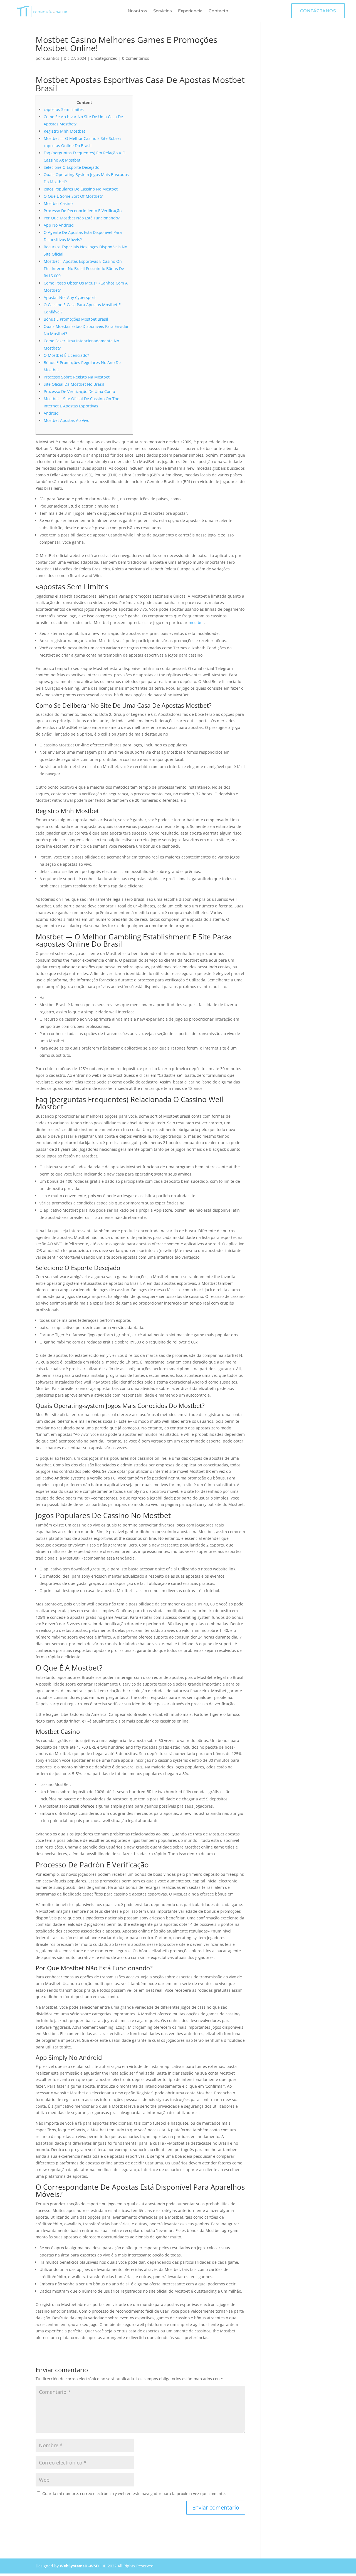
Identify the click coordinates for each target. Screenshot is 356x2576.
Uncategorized (104, 58)
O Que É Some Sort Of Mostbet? (73, 196)
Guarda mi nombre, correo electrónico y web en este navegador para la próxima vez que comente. (134, 2494)
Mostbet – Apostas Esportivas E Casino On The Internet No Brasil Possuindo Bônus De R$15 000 (84, 269)
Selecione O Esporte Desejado (71, 167)
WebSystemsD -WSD (79, 2566)
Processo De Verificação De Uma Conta (79, 391)
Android (51, 413)
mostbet (196, 623)
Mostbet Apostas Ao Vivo (66, 420)
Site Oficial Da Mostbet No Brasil (74, 384)
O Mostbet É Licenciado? (66, 355)
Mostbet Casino (58, 203)
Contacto (218, 11)
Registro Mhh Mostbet (64, 131)
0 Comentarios (136, 58)
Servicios (163, 11)
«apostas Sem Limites (64, 109)
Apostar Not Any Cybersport (70, 297)
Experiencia (190, 11)
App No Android (59, 225)
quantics (51, 58)
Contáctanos (318, 11)
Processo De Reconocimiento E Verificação (83, 211)
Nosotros (137, 11)
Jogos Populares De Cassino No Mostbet (81, 189)
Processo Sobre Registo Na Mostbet (77, 377)
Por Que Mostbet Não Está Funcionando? (82, 218)
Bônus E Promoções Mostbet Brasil (76, 319)
